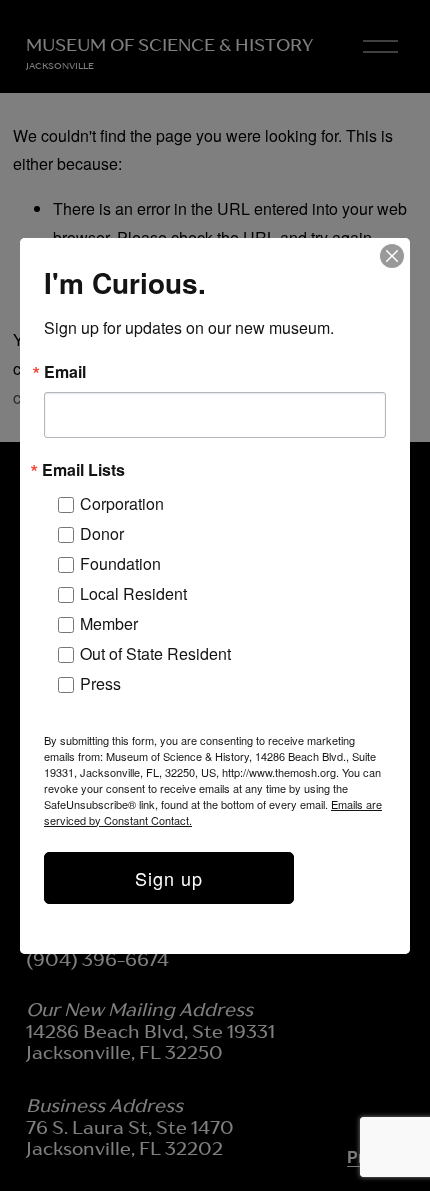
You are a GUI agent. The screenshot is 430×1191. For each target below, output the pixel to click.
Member (109, 623)
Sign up (169, 878)
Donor (102, 533)
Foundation (120, 563)
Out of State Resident (155, 653)
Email (65, 372)
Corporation (122, 503)
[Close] (392, 256)
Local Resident (133, 593)
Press (100, 683)
